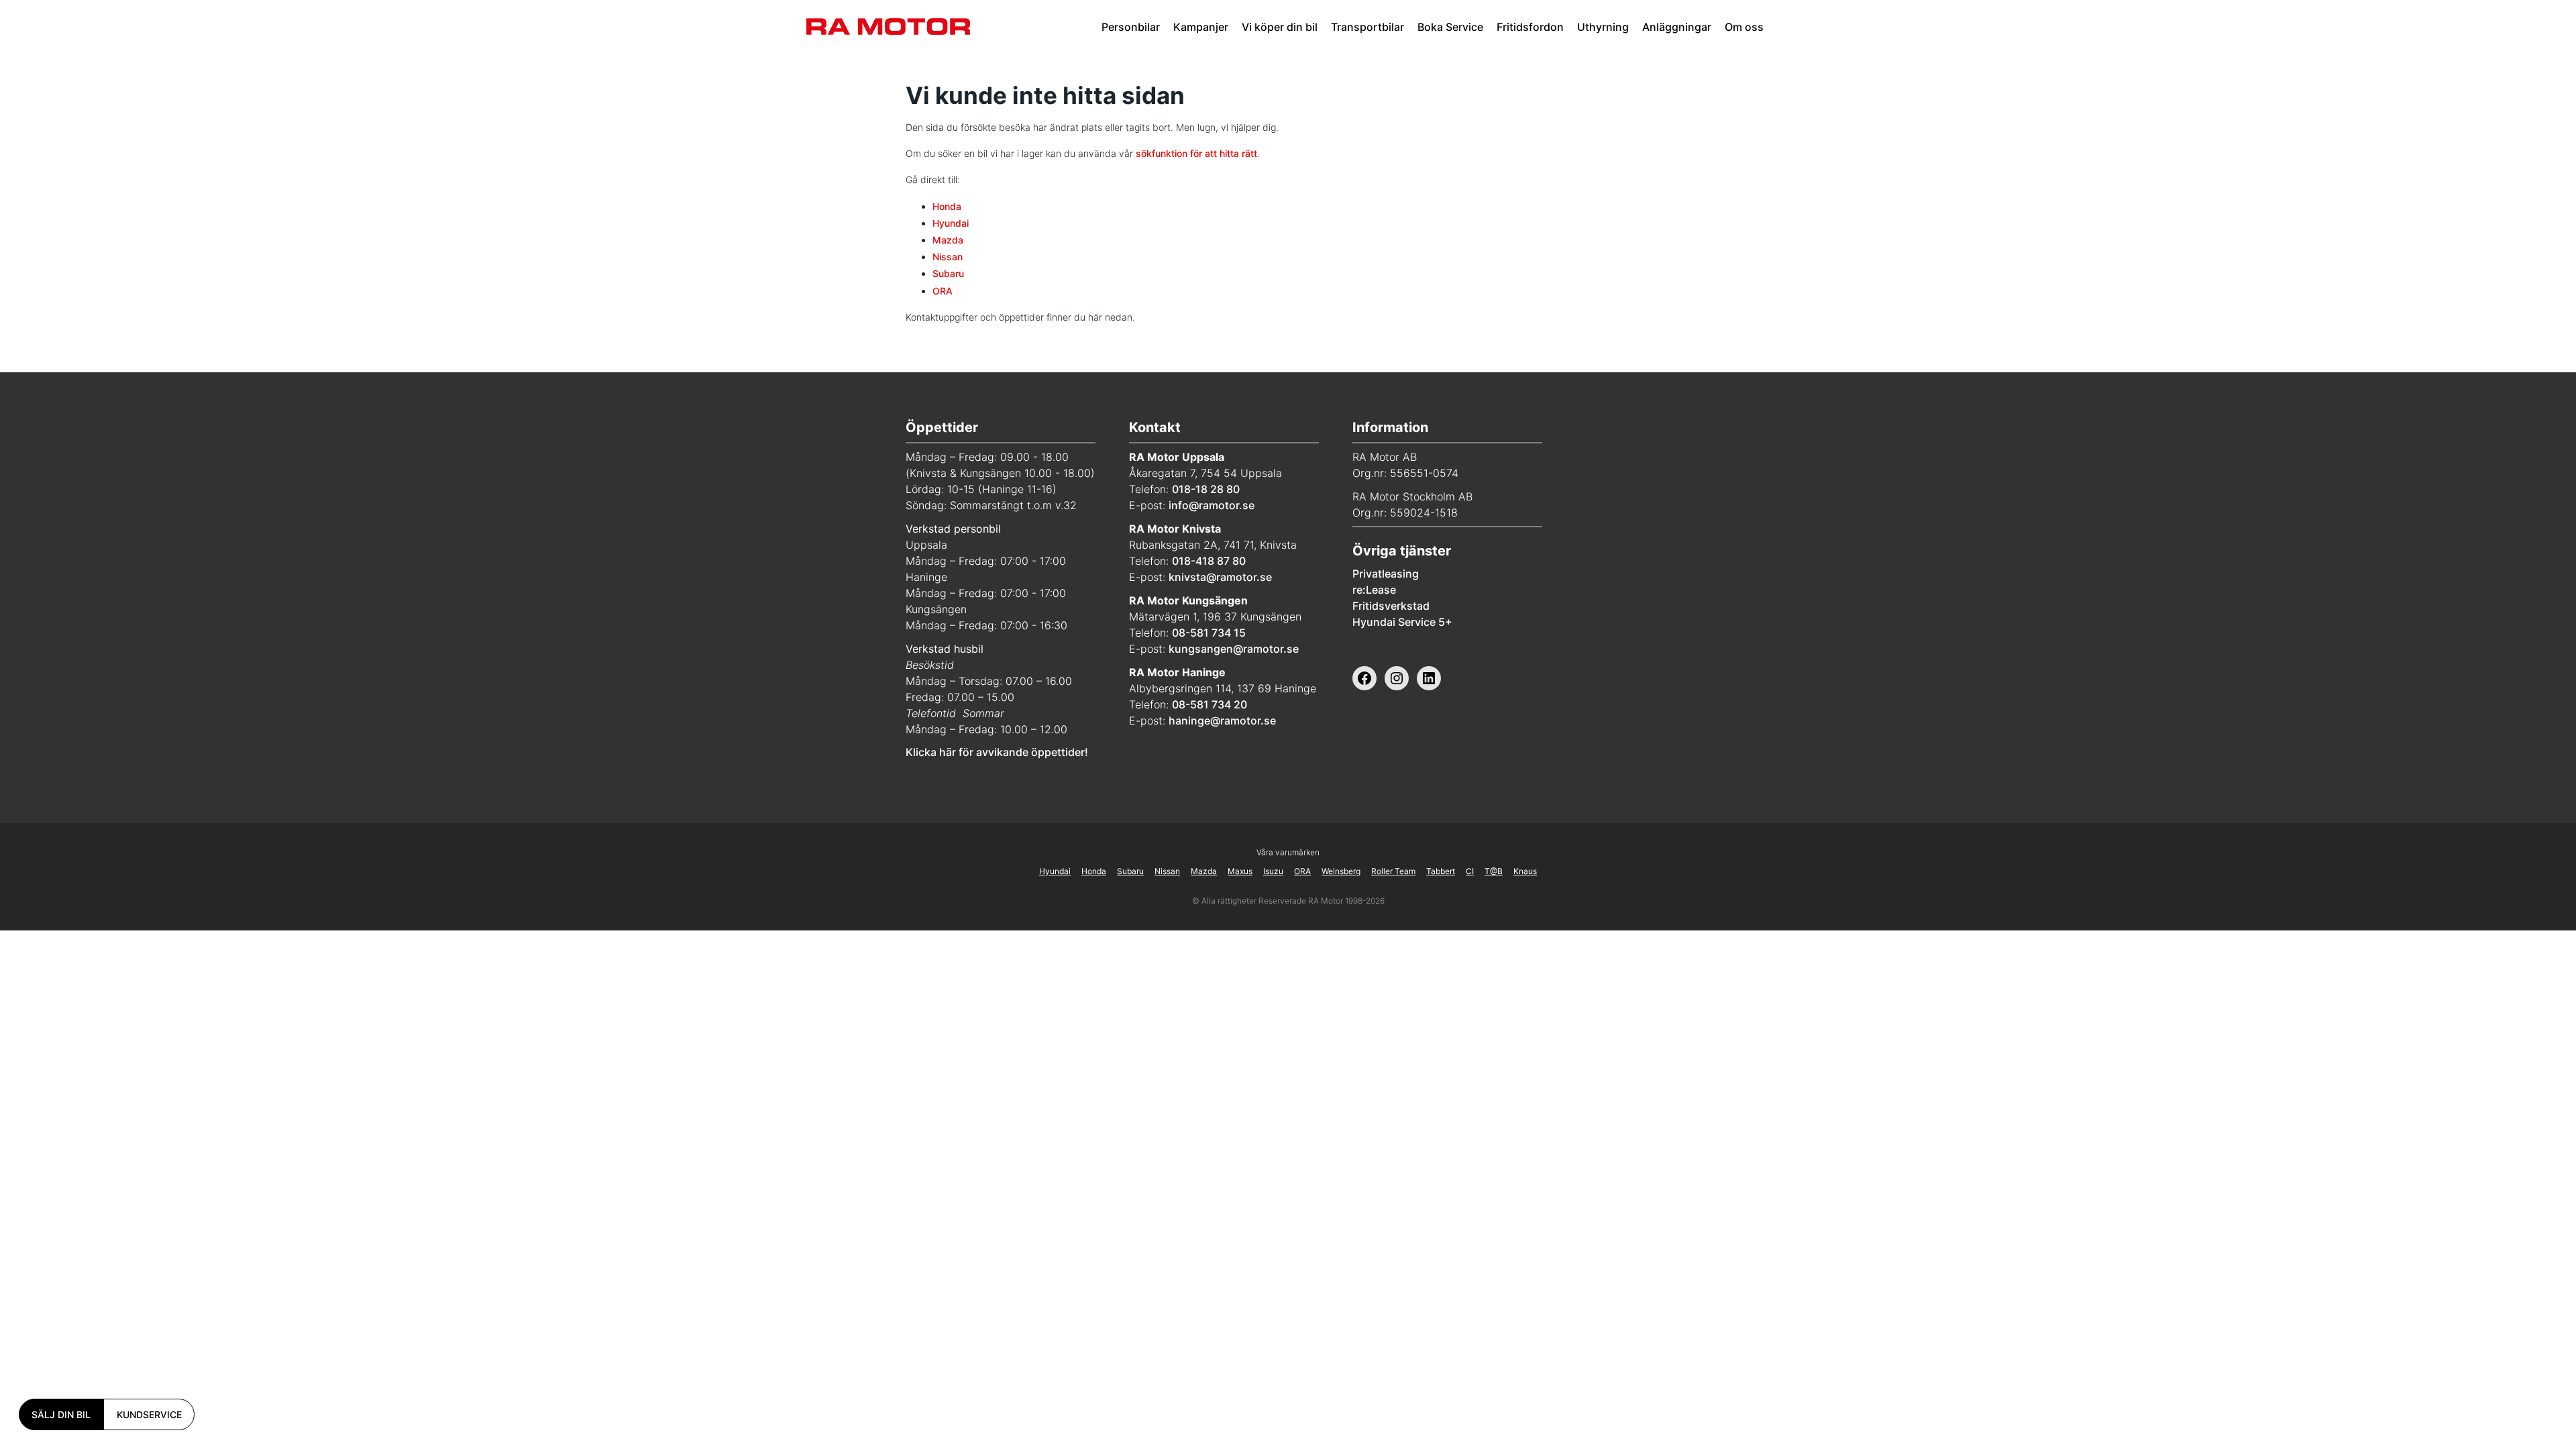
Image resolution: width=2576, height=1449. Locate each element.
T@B (1494, 871)
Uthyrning (1603, 27)
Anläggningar (1677, 27)
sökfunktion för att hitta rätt (1196, 153)
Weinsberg (1341, 871)
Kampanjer (1201, 27)
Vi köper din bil (1280, 27)
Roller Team (1393, 871)
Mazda (948, 240)
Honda (947, 206)
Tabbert (1441, 871)
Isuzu (1273, 871)
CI (1470, 871)
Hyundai (951, 223)
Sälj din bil (61, 1414)
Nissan (948, 257)
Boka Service (1450, 27)
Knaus (1525, 871)
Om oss (1744, 27)
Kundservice (149, 1414)
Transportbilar (1367, 27)
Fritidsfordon (1530, 27)
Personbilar (1131, 27)
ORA (943, 291)
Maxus (1240, 871)
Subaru (948, 273)
